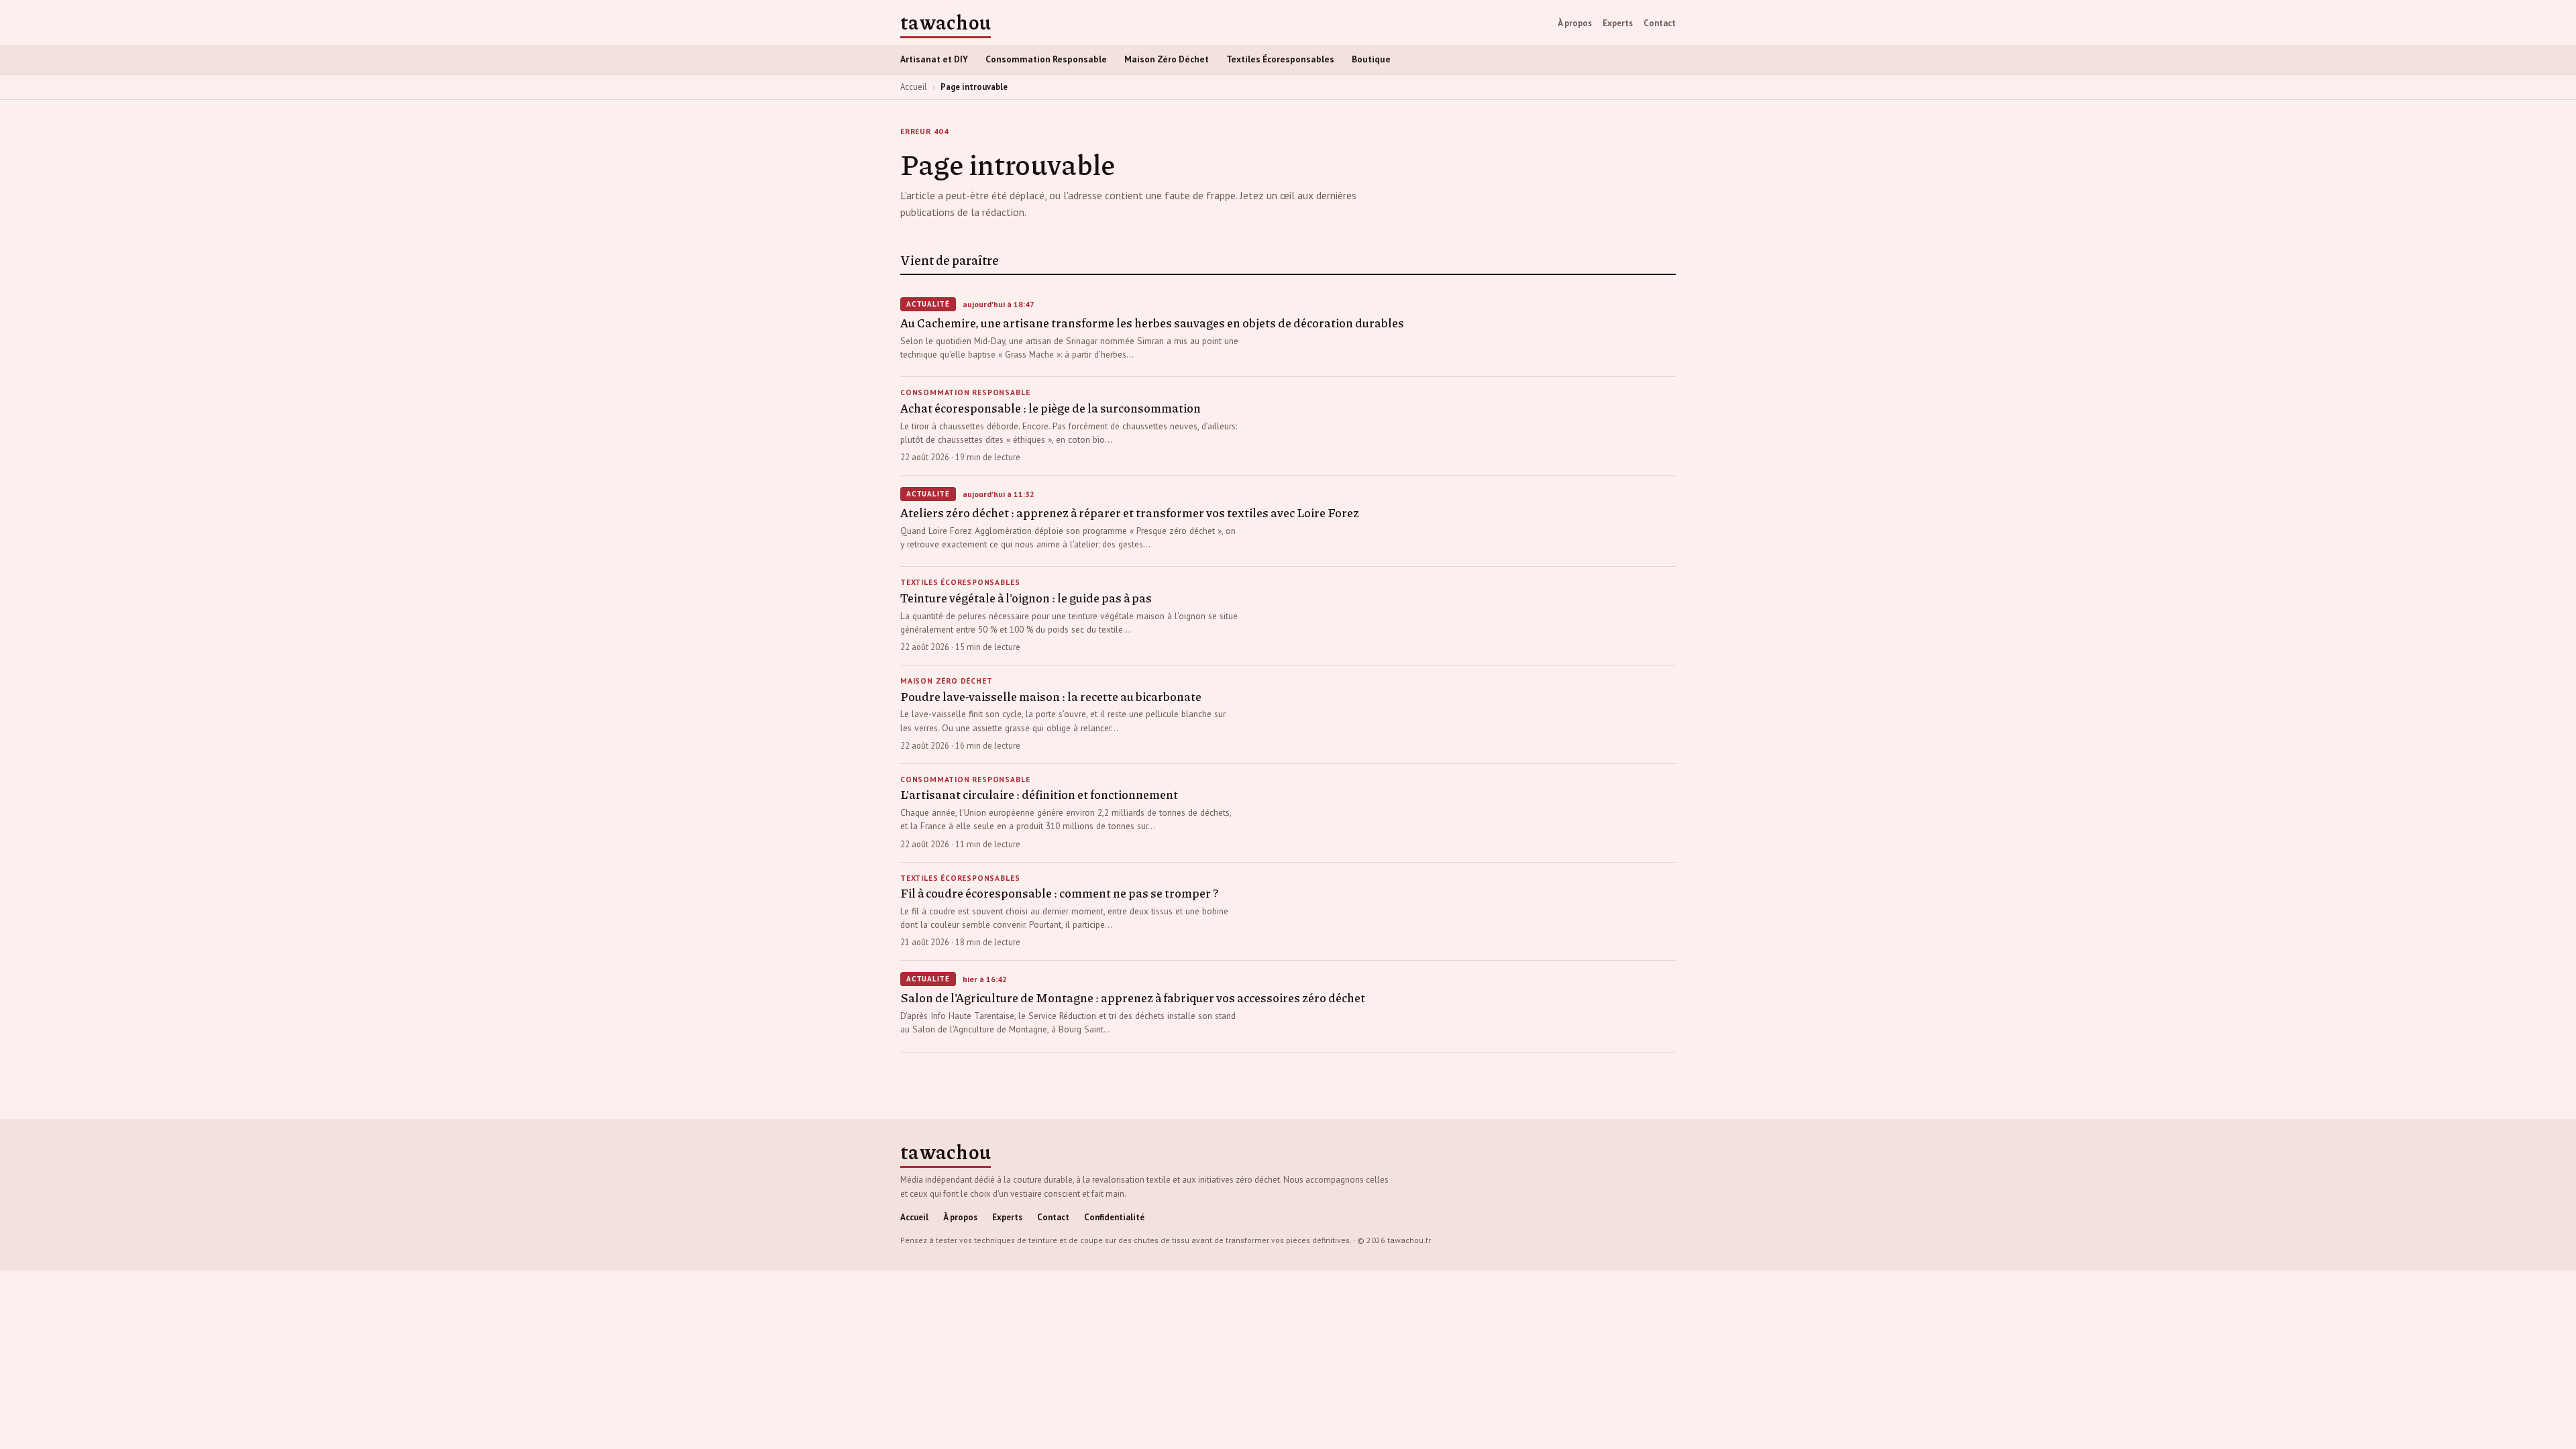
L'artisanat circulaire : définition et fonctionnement (1039, 794)
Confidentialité (1114, 1217)
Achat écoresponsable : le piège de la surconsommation (1051, 408)
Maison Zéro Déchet (1167, 59)
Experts (1618, 23)
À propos (1575, 23)
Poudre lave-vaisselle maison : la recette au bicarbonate (1051, 696)
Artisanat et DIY (934, 59)
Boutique (1371, 59)
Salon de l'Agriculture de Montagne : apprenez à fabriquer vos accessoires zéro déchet (1133, 998)
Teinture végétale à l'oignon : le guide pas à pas (1026, 598)
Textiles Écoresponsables (1280, 59)
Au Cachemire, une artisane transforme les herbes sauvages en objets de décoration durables (1152, 323)
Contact (1660, 23)
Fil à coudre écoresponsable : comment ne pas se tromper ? (1059, 893)
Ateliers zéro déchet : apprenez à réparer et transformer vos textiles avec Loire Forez (1130, 513)
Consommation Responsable (1046, 59)
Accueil (914, 87)
